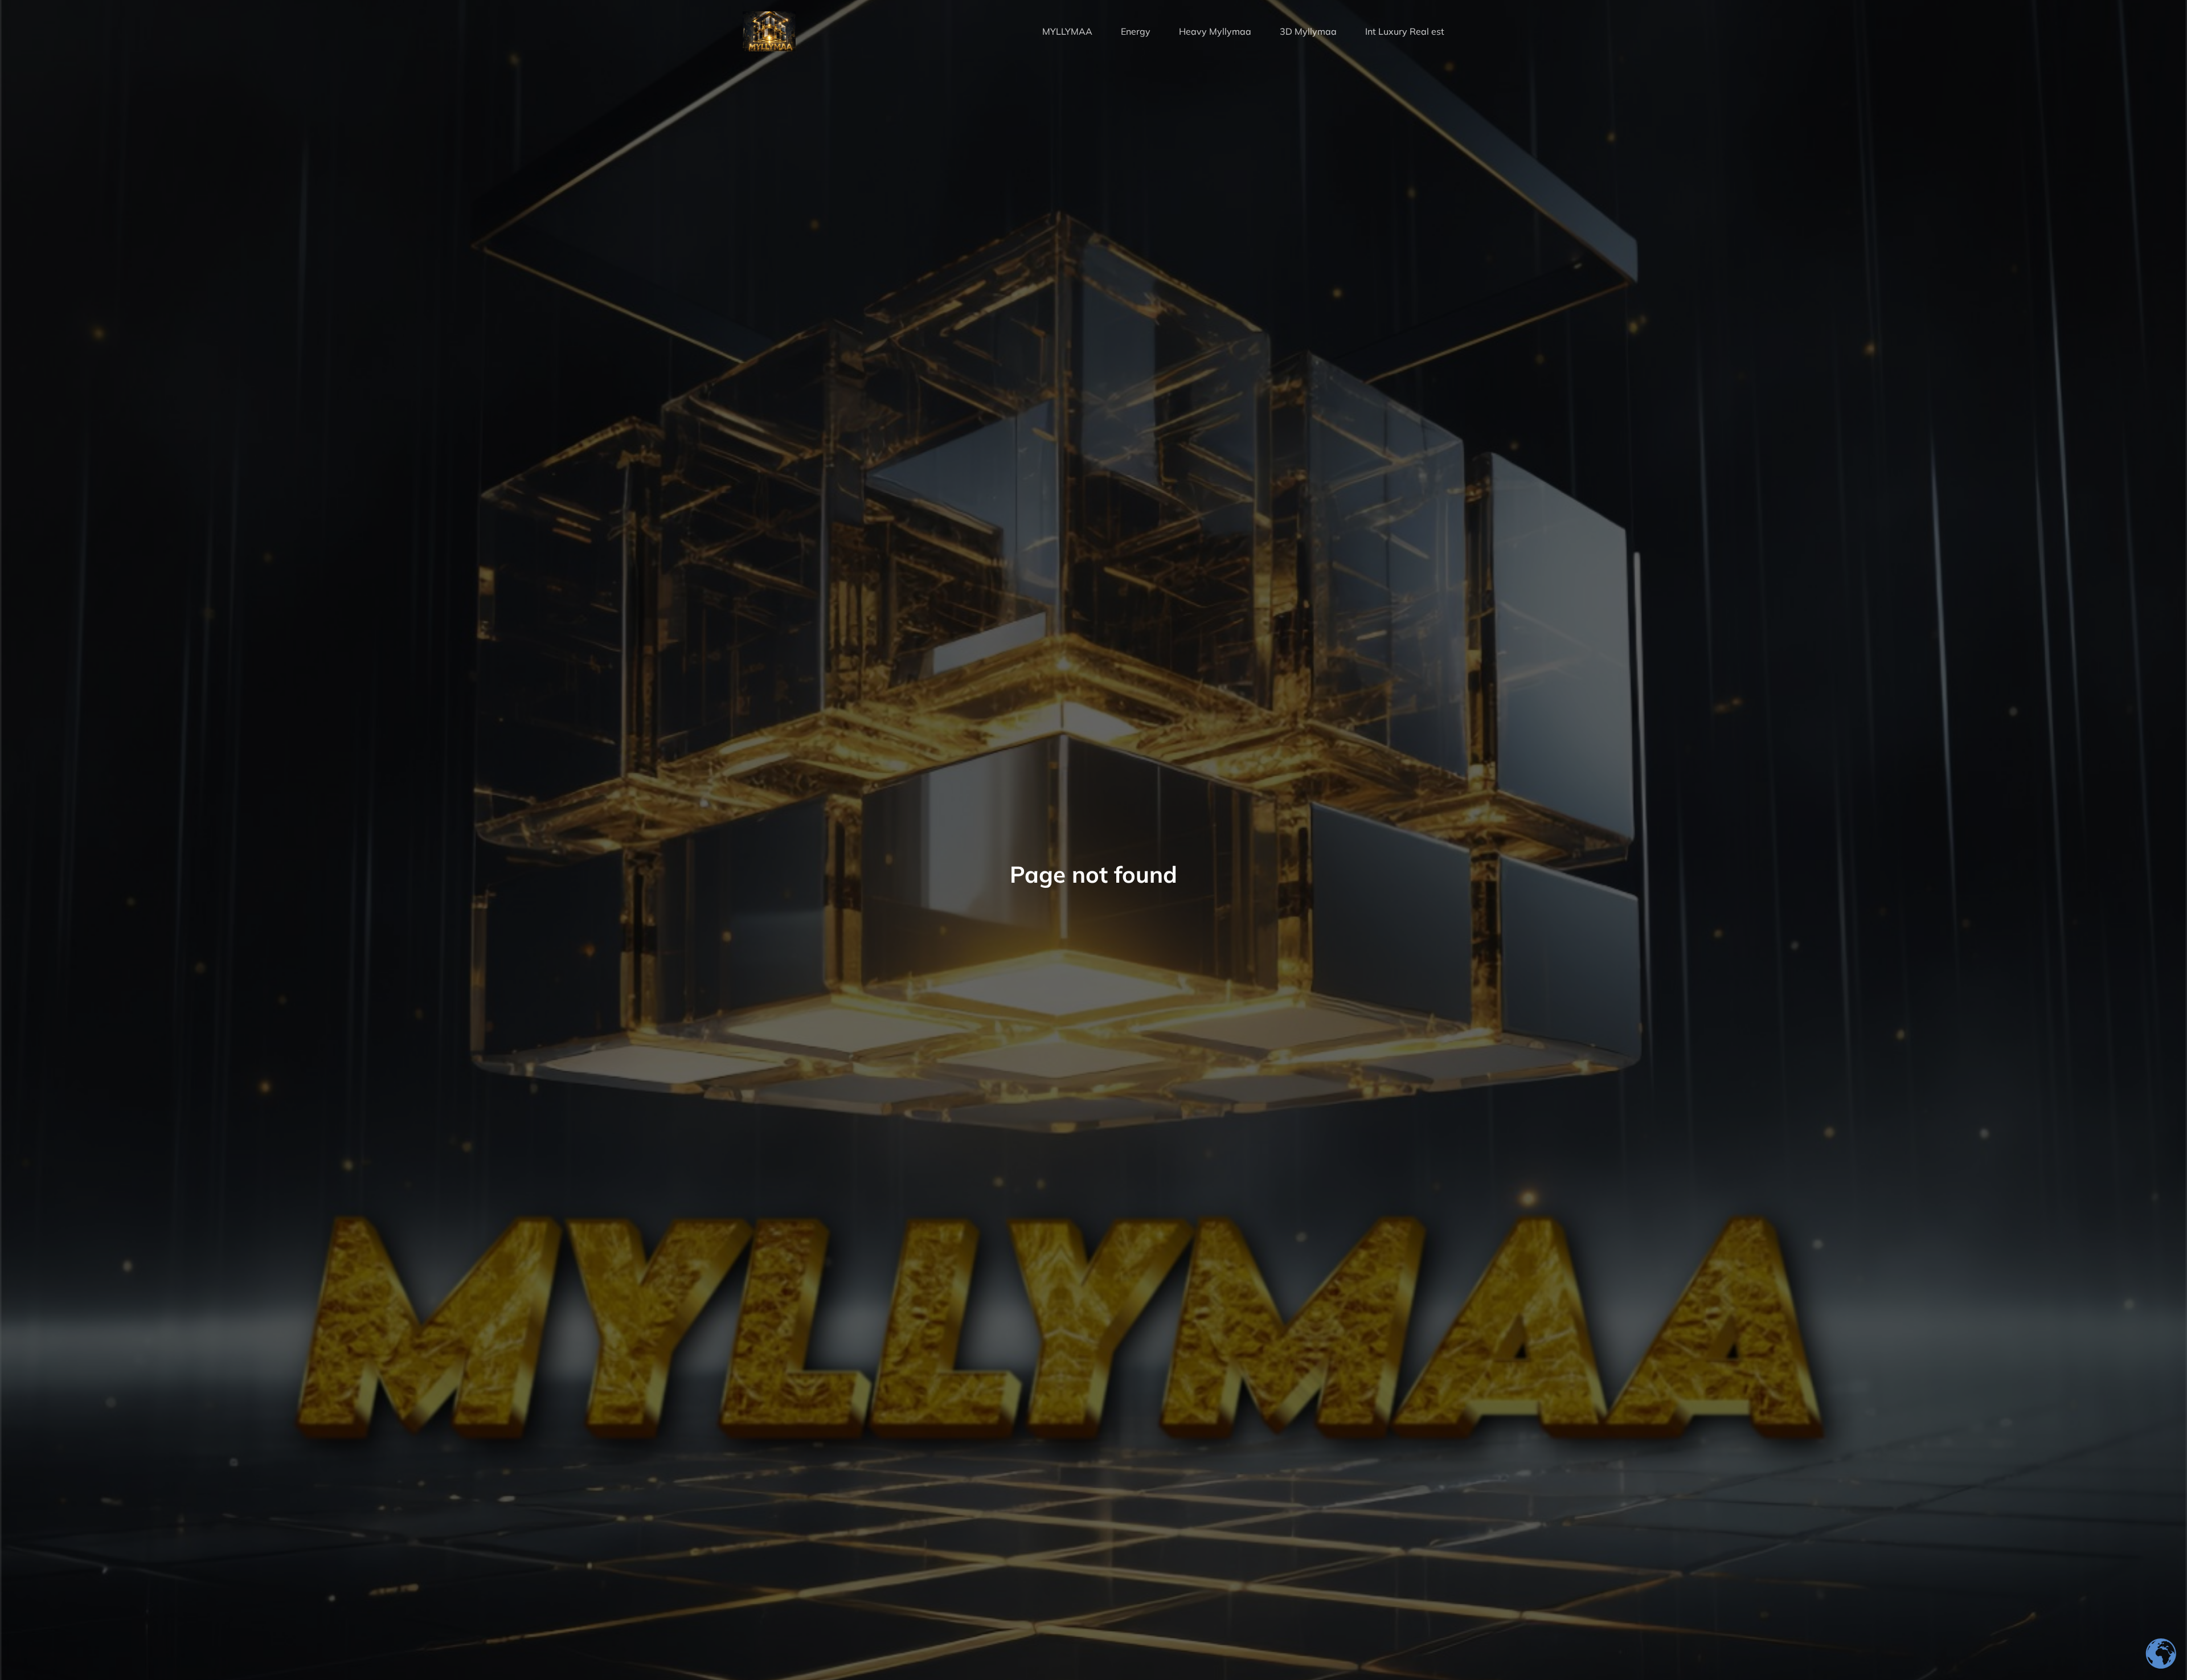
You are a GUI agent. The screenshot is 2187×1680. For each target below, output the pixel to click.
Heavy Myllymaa (1215, 31)
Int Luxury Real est (1405, 31)
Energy (1136, 31)
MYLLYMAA (1067, 31)
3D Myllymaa (1308, 31)
